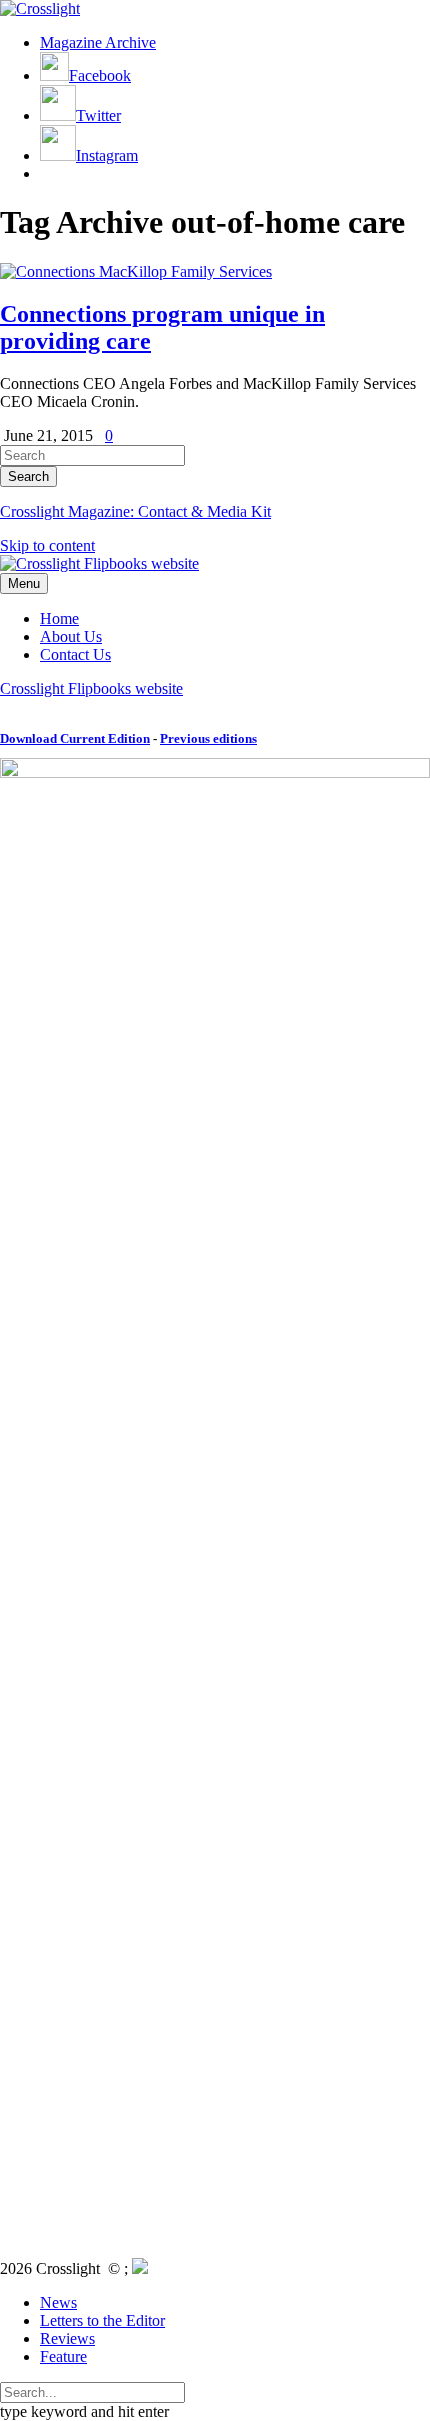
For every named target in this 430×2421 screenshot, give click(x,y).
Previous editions (208, 738)
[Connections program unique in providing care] (136, 271)
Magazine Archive (98, 42)
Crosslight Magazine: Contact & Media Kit (135, 511)
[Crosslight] (40, 8)
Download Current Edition (75, 738)
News (58, 2302)
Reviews (67, 2338)
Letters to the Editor (102, 2320)
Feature (63, 2356)
